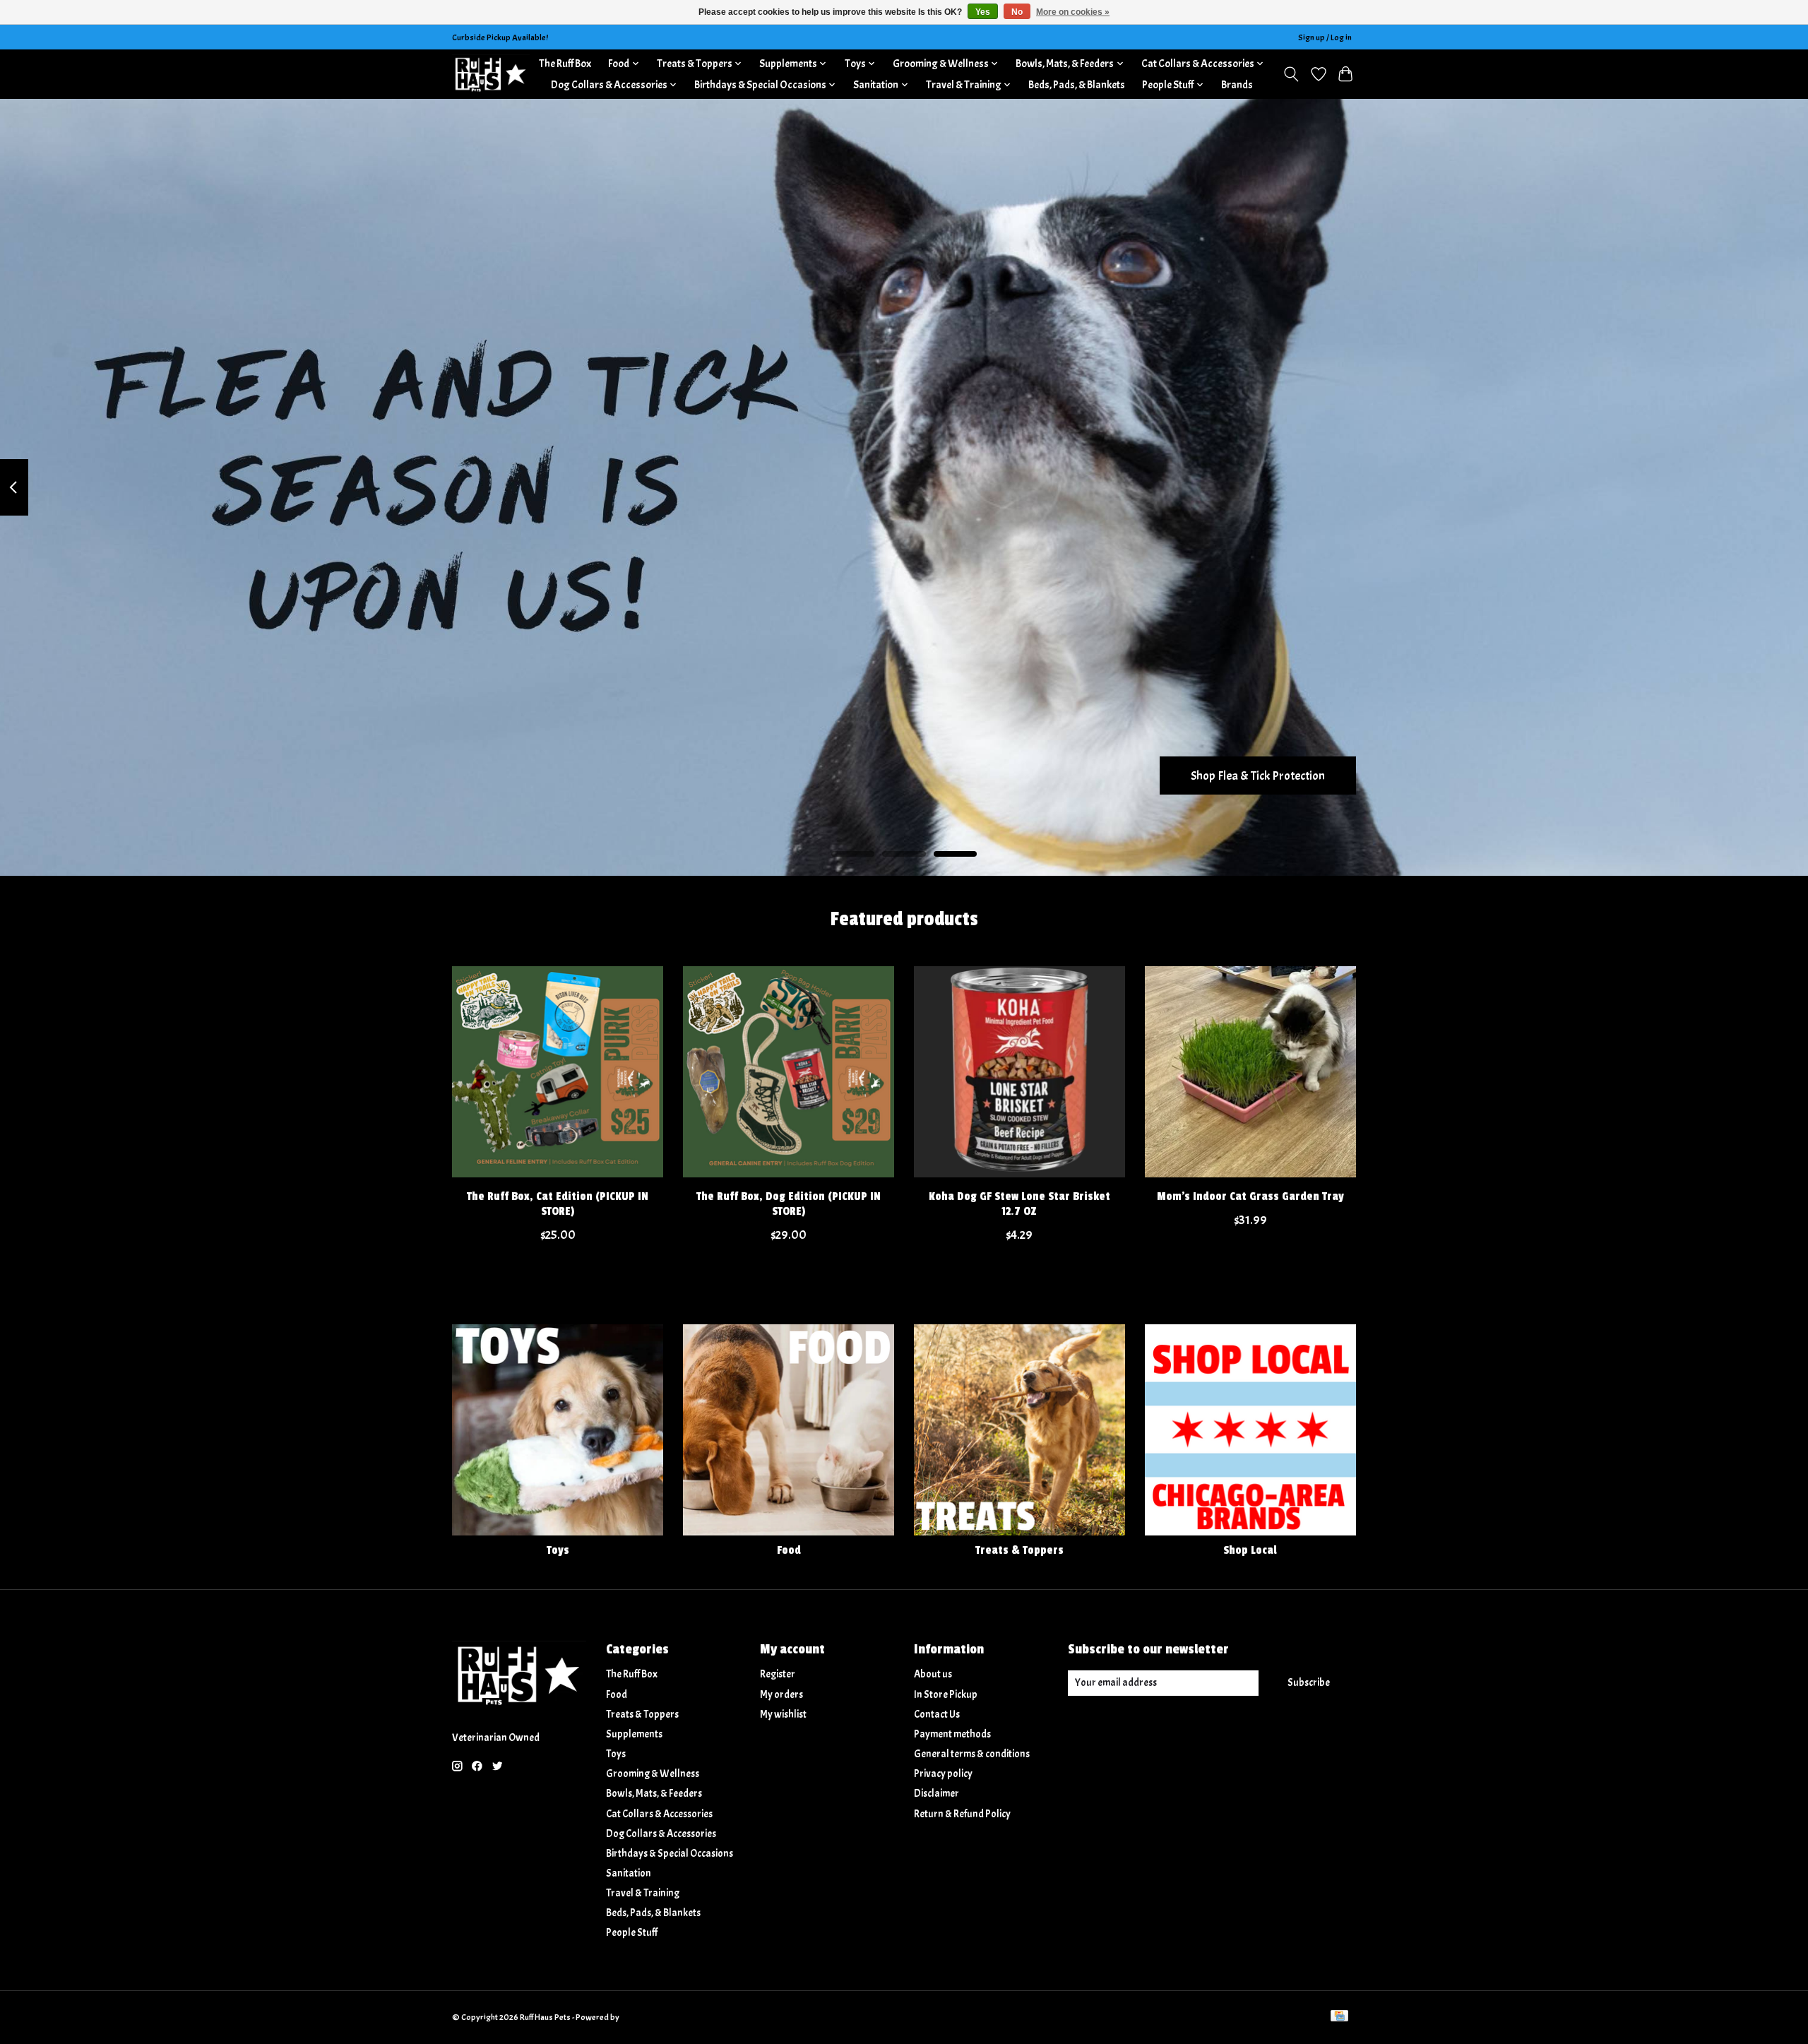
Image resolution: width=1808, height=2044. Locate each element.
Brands (1237, 85)
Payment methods (952, 1734)
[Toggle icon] (1291, 74)
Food (789, 1550)
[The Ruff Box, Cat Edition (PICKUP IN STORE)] (558, 1072)
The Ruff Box (565, 64)
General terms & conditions (972, 1754)
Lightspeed (641, 2017)
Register (778, 1674)
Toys (558, 1550)
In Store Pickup (946, 1695)
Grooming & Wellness (653, 1774)
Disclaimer (936, 1794)
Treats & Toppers (1019, 1550)
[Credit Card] (1339, 2017)
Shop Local (1250, 1550)
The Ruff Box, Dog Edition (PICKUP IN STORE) (789, 1204)
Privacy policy (943, 1774)
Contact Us (937, 1715)
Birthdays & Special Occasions (670, 1854)
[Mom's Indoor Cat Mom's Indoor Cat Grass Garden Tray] (1250, 1072)
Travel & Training (643, 1893)
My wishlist (783, 1715)
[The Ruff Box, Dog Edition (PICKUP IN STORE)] (789, 1072)
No (1017, 12)
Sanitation (629, 1873)
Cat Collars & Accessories (659, 1814)
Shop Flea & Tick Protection (1258, 775)
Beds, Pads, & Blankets (1077, 85)
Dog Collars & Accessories (661, 1834)
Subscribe (1309, 1683)
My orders (781, 1695)
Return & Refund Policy (962, 1814)
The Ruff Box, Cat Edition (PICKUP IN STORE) (558, 1204)
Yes (983, 12)
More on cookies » (1073, 12)
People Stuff (632, 1933)
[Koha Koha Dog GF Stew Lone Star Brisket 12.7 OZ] (1019, 1072)
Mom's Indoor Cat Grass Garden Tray (1250, 1196)
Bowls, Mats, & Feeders (654, 1794)
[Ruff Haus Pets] (491, 74)
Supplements (634, 1734)
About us (933, 1674)
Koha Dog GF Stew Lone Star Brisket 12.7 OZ (1019, 1204)
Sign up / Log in (1325, 37)
